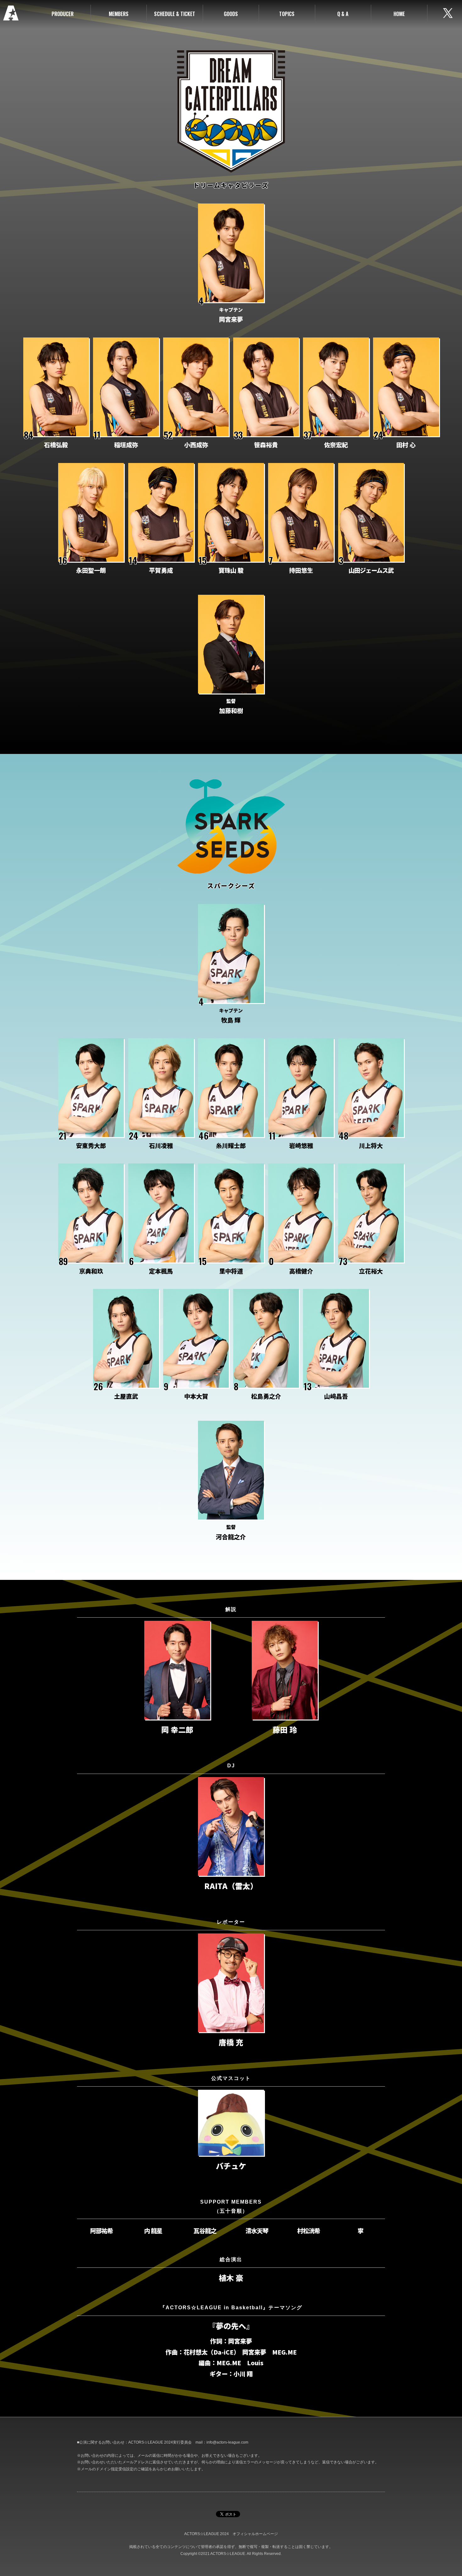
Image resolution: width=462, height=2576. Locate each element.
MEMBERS (119, 14)
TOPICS (287, 14)
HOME (399, 14)
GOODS (231, 14)
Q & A (343, 14)
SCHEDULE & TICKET (175, 14)
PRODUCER (63, 14)
